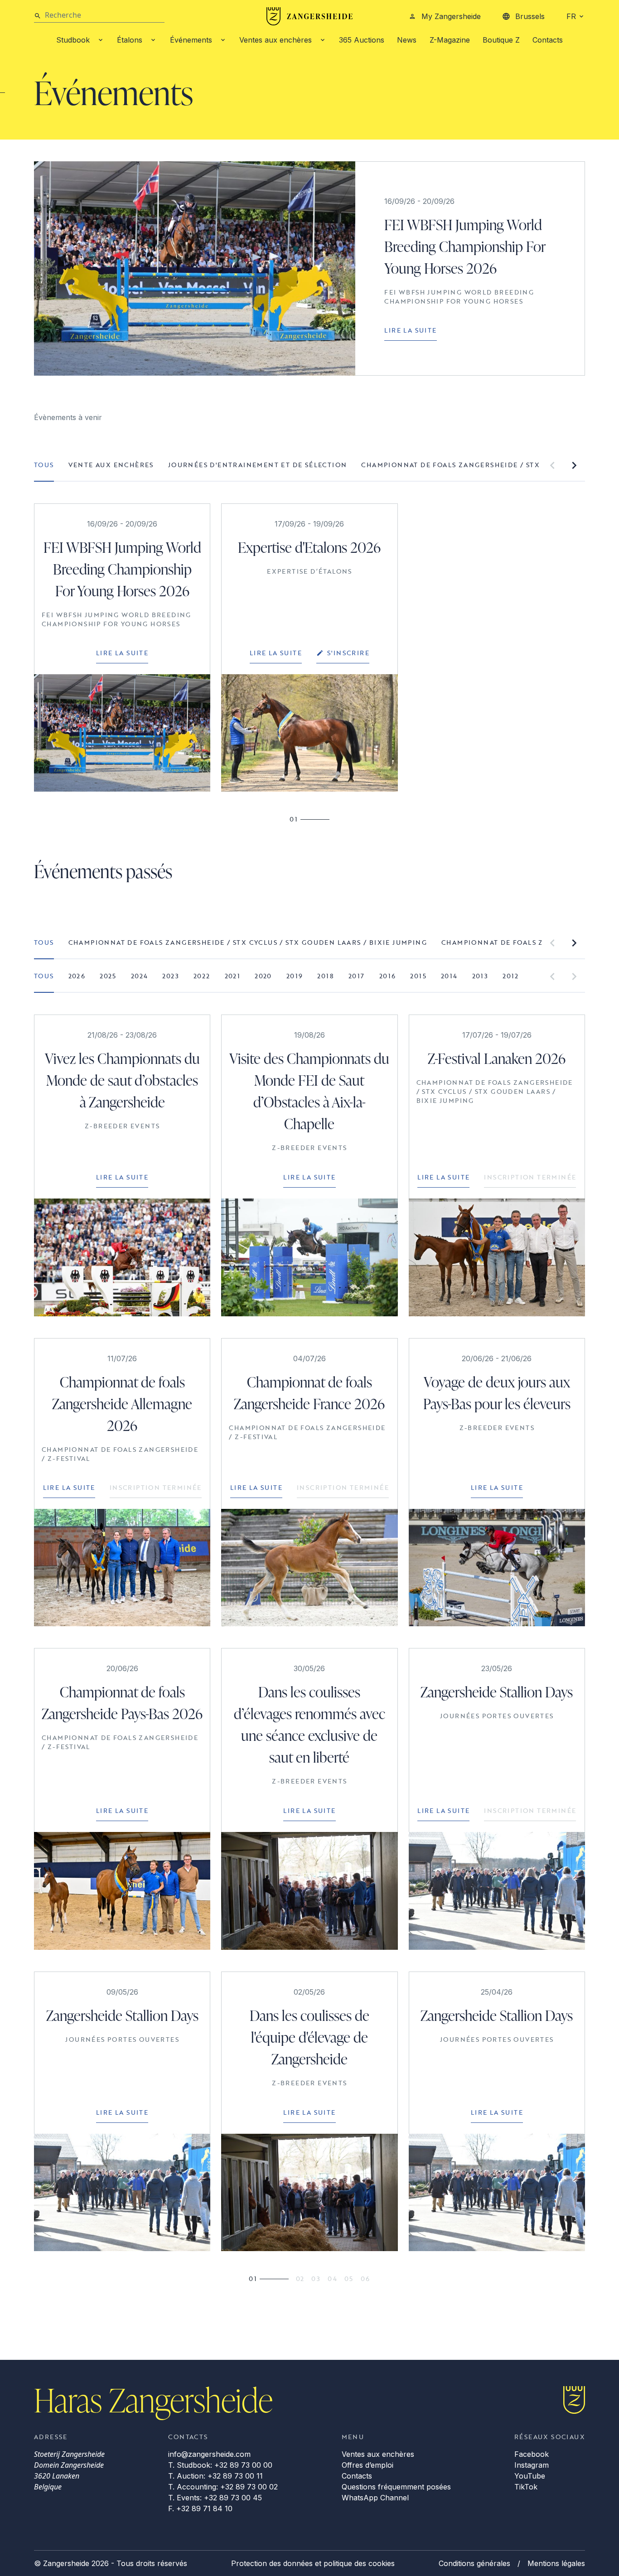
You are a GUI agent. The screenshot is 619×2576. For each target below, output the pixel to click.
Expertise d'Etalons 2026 (309, 547)
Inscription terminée (530, 1177)
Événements (191, 40)
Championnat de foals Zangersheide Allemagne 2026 (122, 1404)
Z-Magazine (450, 40)
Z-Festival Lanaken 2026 (497, 1058)
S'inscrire (348, 653)
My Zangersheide (451, 16)
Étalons (130, 40)
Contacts (548, 40)
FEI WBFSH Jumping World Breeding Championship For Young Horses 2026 (465, 246)
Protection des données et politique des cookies (313, 2563)
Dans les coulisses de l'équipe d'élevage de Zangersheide (309, 2037)
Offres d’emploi (368, 2465)
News (407, 40)
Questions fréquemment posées (396, 2487)
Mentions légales (556, 2563)
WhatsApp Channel (375, 2498)
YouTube (530, 2476)
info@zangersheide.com (209, 2454)
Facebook (532, 2454)
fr (571, 16)
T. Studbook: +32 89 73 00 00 (220, 2465)
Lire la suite (410, 330)
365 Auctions (362, 40)
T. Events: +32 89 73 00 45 (215, 2498)
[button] (552, 465)
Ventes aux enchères (276, 40)
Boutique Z (501, 40)
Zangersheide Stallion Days (497, 1692)
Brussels (530, 16)
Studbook (73, 40)
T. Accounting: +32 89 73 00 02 (223, 2487)
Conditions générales (474, 2563)
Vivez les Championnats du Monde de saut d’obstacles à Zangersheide (122, 1080)
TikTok (526, 2487)
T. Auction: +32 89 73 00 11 (215, 2476)
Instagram (532, 2465)
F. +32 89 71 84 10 (200, 2508)
